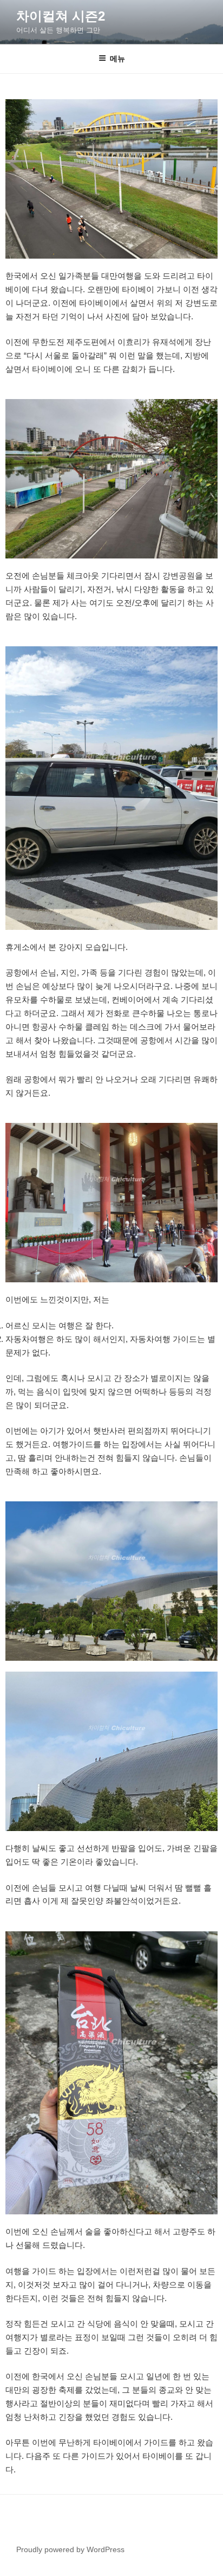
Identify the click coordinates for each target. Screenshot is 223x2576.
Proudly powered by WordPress (70, 2549)
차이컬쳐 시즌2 (61, 16)
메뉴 (117, 59)
